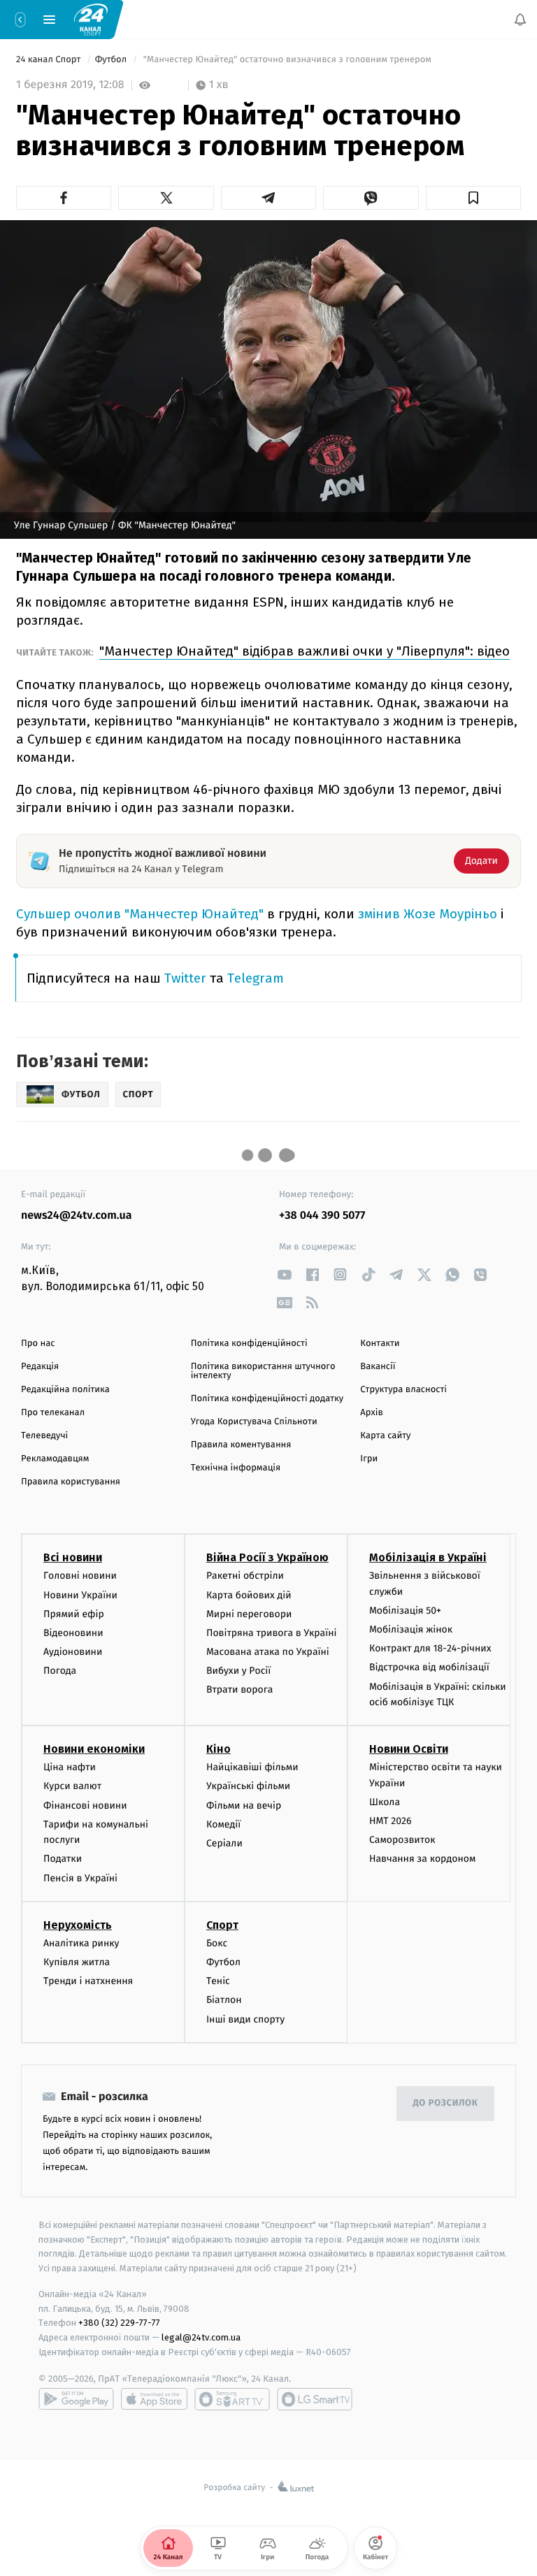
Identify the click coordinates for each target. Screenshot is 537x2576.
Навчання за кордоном (422, 1859)
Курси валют (72, 1786)
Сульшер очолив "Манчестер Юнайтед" (142, 914)
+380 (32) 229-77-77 (119, 2323)
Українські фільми (248, 1786)
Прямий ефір (74, 1614)
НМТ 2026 (391, 1821)
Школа (385, 1802)
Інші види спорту (245, 2019)
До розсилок (446, 2103)
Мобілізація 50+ (405, 1611)
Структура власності (403, 1390)
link (284, 1274)
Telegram (256, 978)
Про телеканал (53, 1413)
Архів (371, 1413)
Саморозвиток (402, 1840)
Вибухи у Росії (238, 1671)
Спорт (222, 1925)
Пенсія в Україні (80, 1878)
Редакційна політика (65, 1390)
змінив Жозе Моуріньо (428, 914)
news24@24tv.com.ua (77, 1216)
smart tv (232, 2399)
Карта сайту (385, 1436)
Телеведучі (44, 1436)
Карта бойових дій (249, 1594)
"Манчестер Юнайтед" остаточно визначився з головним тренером (287, 60)
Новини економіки (94, 1749)
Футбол (112, 60)
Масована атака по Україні (268, 1652)
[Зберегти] (473, 198)
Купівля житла (77, 1962)
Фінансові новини (85, 1806)
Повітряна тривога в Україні (271, 1633)
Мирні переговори (249, 1614)
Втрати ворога (239, 1689)
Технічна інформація (236, 1468)
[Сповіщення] (520, 20)
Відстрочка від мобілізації (429, 1667)
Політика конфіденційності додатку (267, 1399)
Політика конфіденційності (249, 1344)
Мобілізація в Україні (428, 1557)
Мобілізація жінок (411, 1629)
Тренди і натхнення (88, 1981)
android (76, 2399)
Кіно (219, 1749)
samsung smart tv (315, 2399)
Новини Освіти (409, 1749)
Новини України (80, 1594)
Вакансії (378, 1367)
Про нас (38, 1344)
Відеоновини (73, 1633)
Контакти (380, 1344)
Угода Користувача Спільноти (254, 1422)
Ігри (369, 1459)
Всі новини (73, 1557)
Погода (60, 1671)
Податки (63, 1859)
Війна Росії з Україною (267, 1557)
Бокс (217, 1943)
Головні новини (80, 1576)
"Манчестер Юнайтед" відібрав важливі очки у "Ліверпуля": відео (305, 651)
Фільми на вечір (244, 1806)
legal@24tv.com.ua (201, 2337)
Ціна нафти (70, 1767)
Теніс (218, 1981)
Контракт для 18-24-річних (430, 1648)
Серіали (224, 1843)
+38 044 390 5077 (322, 1216)
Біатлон (224, 2000)
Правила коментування (241, 1445)
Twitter (185, 978)
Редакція (40, 1367)
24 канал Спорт (50, 60)
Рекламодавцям (55, 1459)
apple (154, 2399)
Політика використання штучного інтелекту (263, 1371)
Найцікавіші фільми (252, 1767)
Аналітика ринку (81, 1943)
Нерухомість (78, 1925)
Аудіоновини (73, 1652)
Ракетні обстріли (245, 1576)
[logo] (91, 19)
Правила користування (71, 1482)
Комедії (223, 1824)
